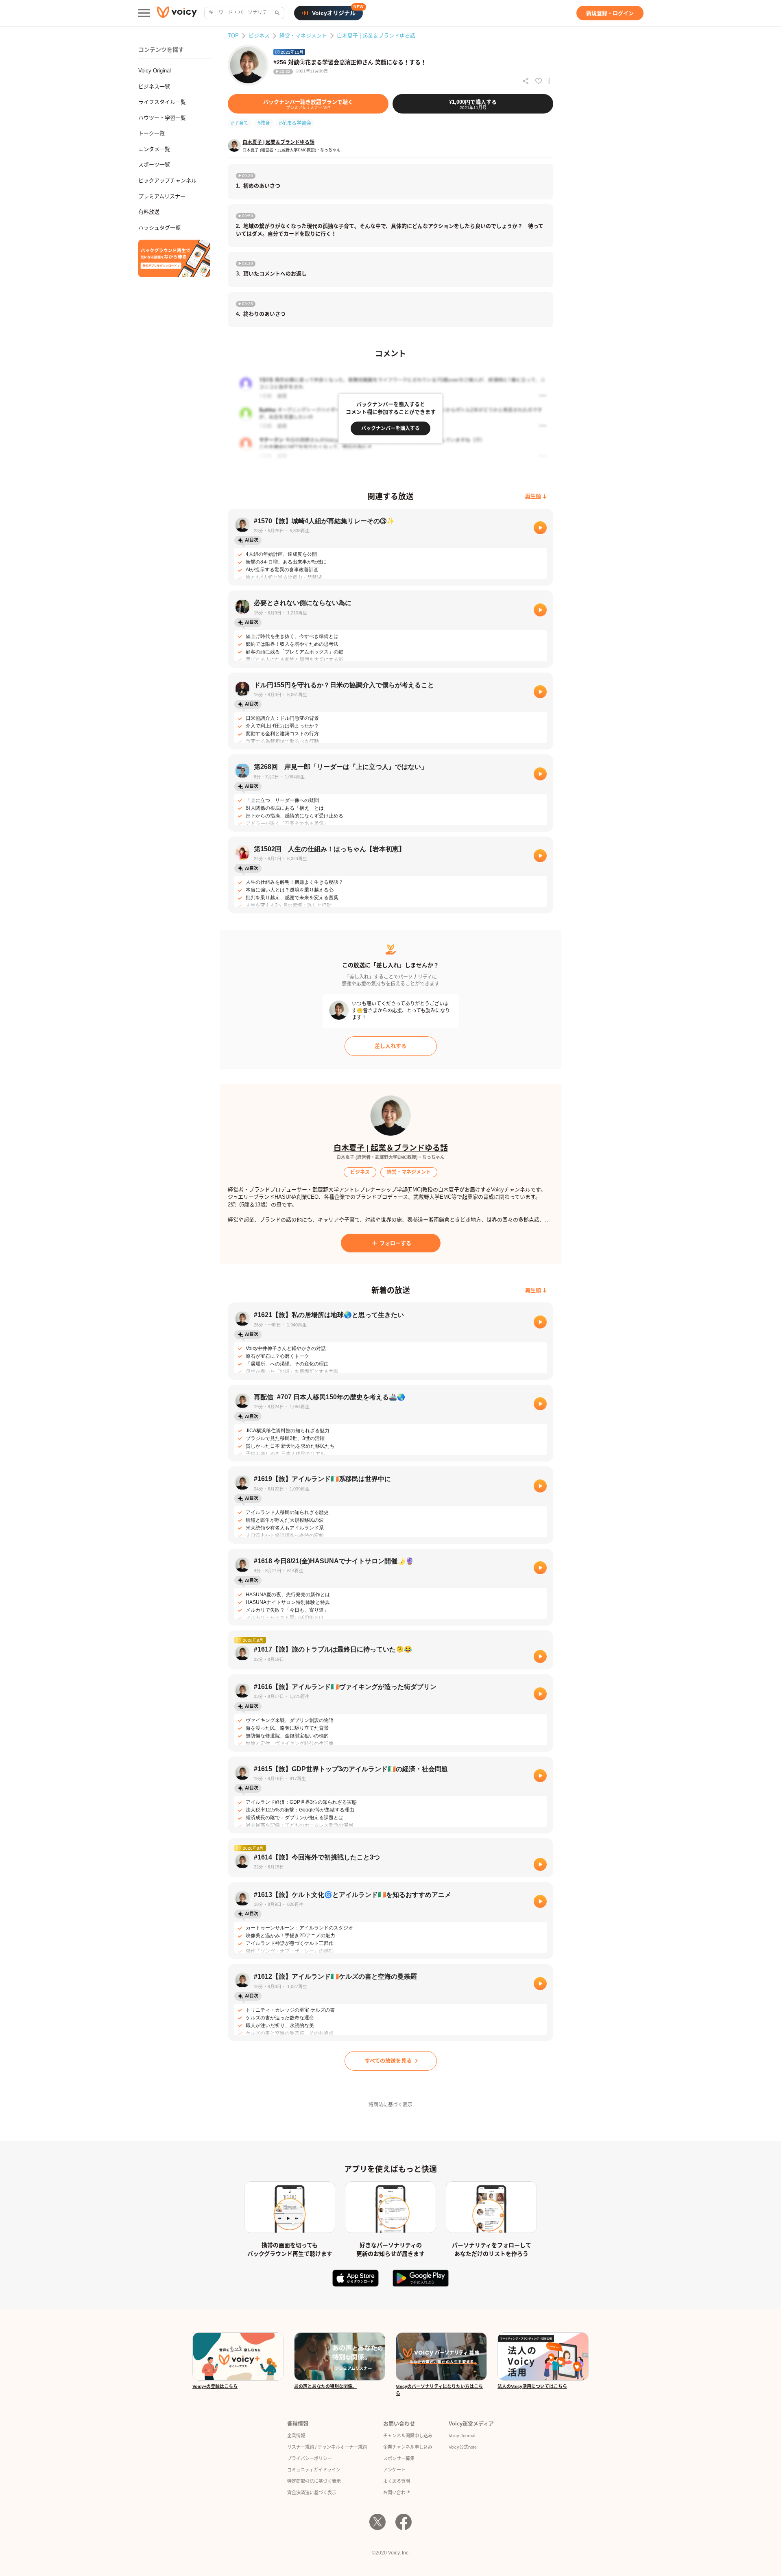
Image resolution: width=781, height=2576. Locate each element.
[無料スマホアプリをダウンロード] (174, 258)
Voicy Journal (462, 2436)
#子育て (240, 123)
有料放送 (149, 212)
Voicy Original (155, 71)
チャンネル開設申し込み (408, 2436)
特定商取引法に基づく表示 (314, 2481)
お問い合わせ (397, 2493)
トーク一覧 (152, 133)
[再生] (540, 528)
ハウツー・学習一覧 (162, 118)
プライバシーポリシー (310, 2458)
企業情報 (296, 2436)
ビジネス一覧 (154, 86)
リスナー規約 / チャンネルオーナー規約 (327, 2447)
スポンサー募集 (399, 2458)
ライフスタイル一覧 (162, 102)
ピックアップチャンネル (167, 180)
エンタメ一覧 (154, 149)
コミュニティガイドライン (314, 2470)
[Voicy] (177, 13)
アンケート (394, 2470)
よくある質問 (397, 2481)
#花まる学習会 (295, 123)
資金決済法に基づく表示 (312, 2493)
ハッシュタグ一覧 (159, 228)
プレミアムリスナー (162, 196)
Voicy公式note (463, 2447)
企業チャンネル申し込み (408, 2447)
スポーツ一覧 (154, 165)
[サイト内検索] (277, 13)
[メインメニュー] (144, 13)
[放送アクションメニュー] (549, 81)
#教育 (264, 123)
